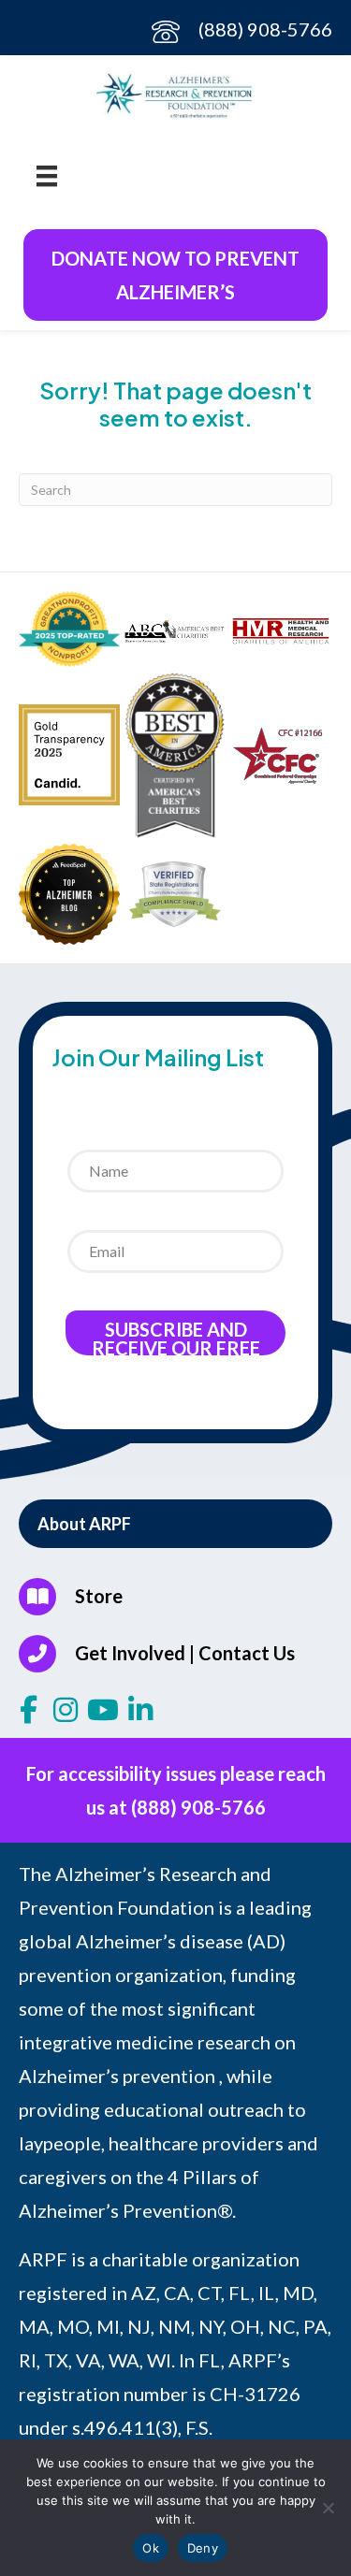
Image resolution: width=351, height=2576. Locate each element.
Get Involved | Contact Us (185, 1653)
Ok (151, 2548)
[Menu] (47, 174)
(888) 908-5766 (265, 29)
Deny (203, 2548)
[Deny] (328, 2508)
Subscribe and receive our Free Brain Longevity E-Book (175, 1337)
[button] (175, 1524)
